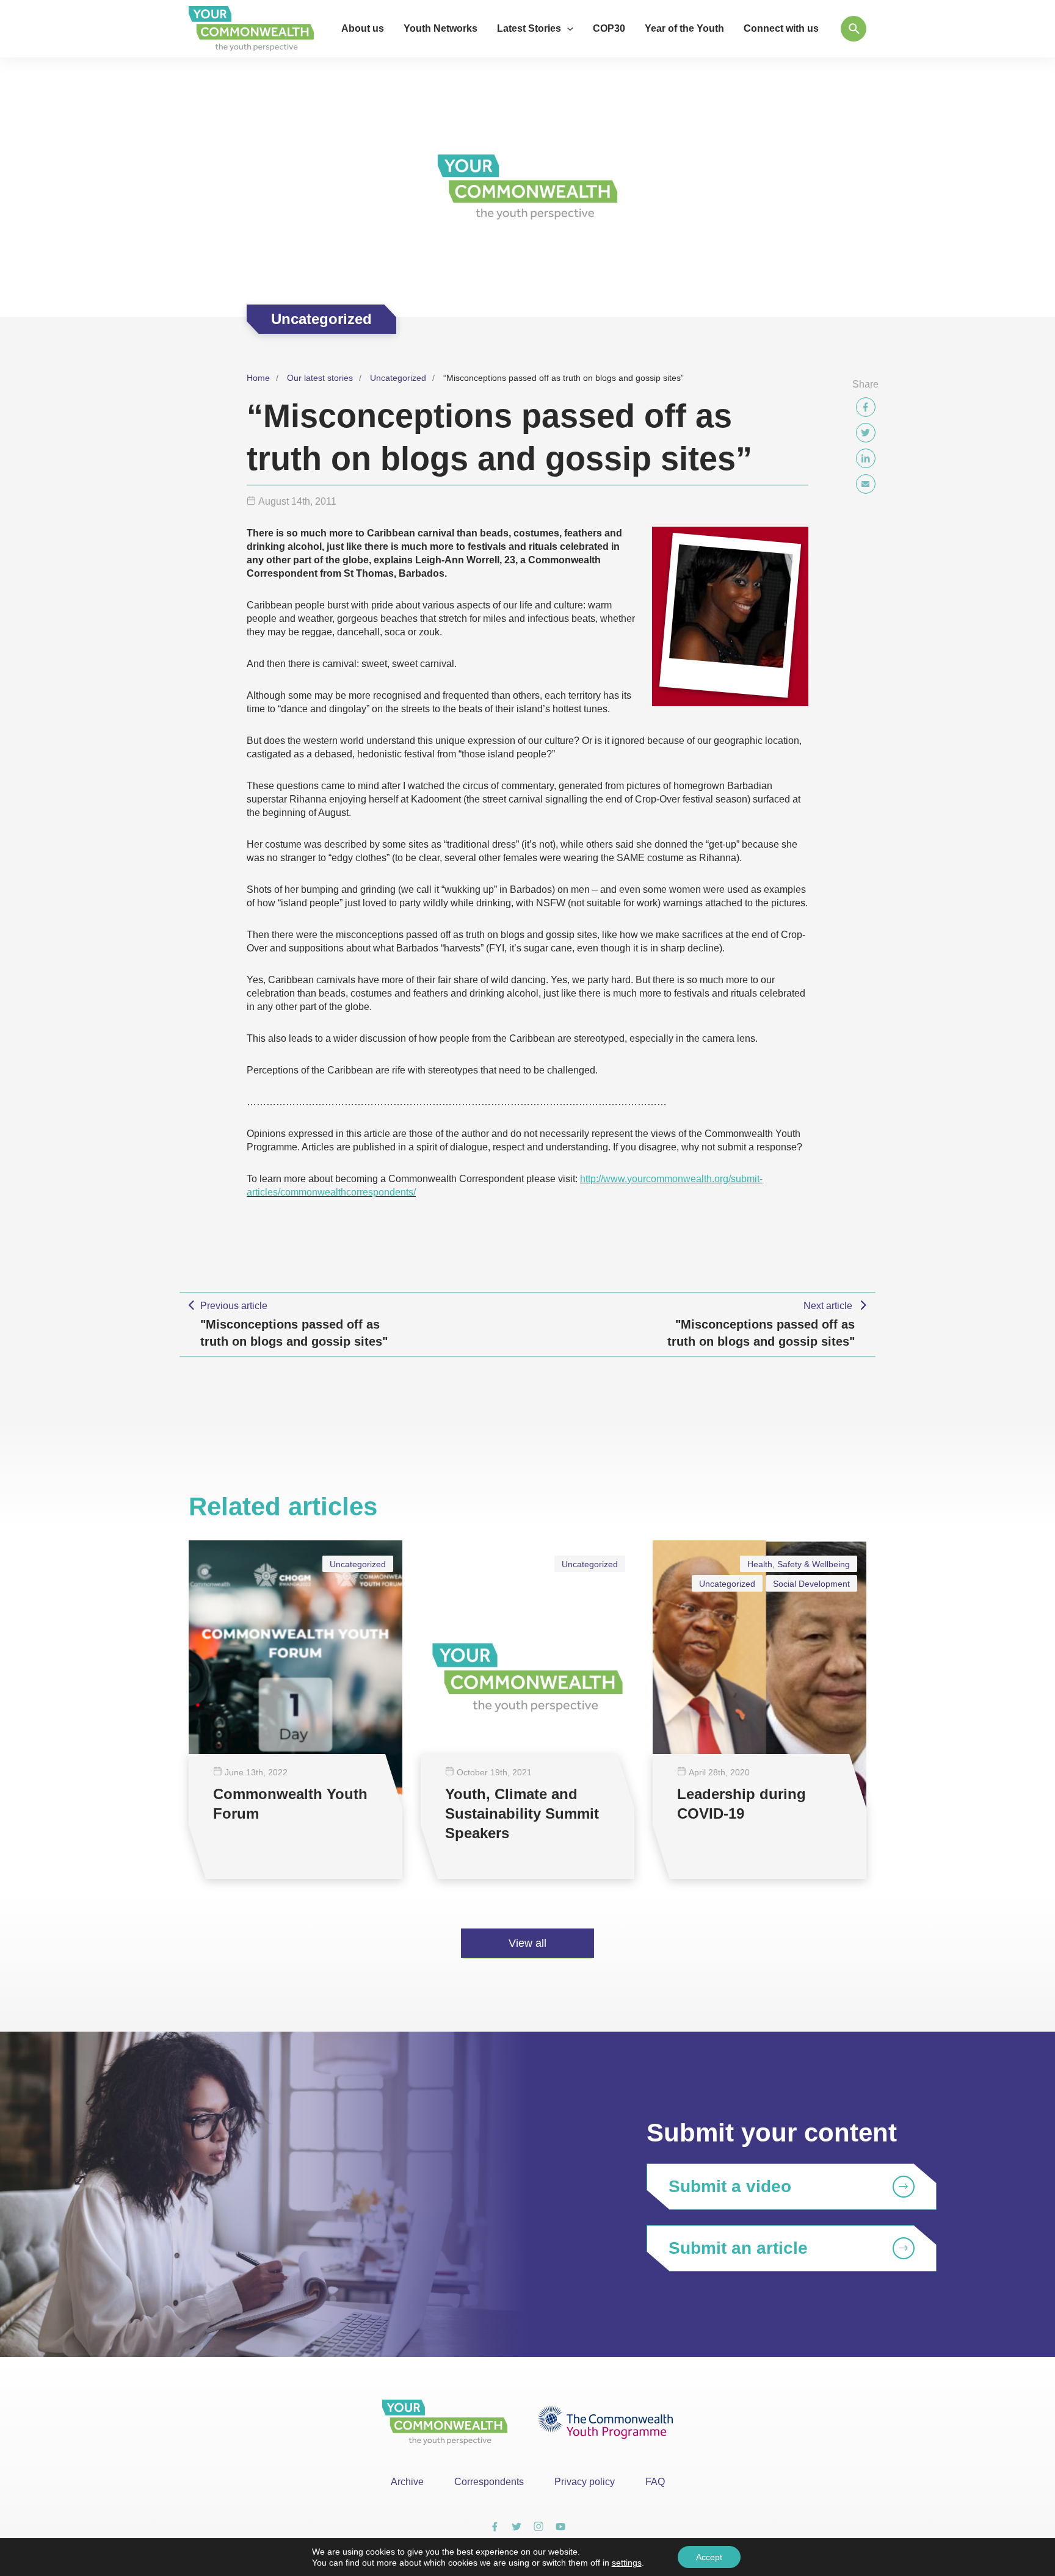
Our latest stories (320, 378)
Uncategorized (398, 378)
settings (627, 2563)
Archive (407, 2482)
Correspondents (489, 2482)
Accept (709, 2557)
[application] (567, 29)
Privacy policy (585, 2482)
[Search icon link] (854, 29)
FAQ (655, 2482)
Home (258, 378)
